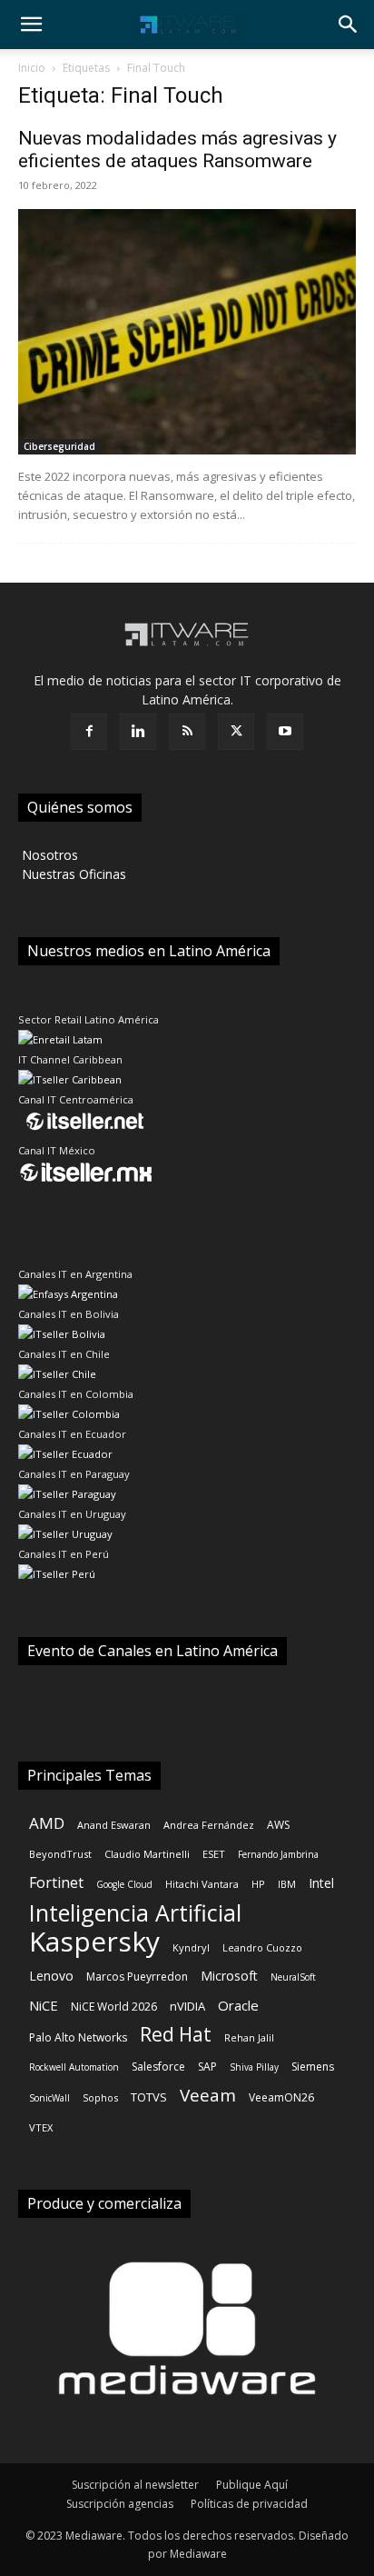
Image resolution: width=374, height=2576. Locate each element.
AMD (47, 1823)
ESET (214, 1854)
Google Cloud (124, 1884)
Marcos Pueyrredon (137, 1977)
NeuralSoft (293, 1977)
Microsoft (229, 1976)
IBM (287, 1884)
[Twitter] (236, 732)
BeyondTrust (60, 1854)
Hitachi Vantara (202, 1884)
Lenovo (51, 1976)
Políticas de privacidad (249, 2504)
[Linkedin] (138, 732)
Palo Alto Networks (78, 2037)
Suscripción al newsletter (135, 2485)
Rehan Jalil (249, 2037)
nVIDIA (187, 2006)
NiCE (44, 2005)
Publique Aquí (252, 2485)
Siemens (313, 2067)
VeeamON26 (281, 2097)
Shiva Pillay (254, 2067)
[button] (31, 25)
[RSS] (187, 732)
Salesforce (158, 2067)
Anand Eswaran (114, 1825)
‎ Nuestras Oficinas (72, 874)
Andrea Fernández (209, 1825)
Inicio (32, 68)
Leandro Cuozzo (262, 1947)
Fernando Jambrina (278, 1854)
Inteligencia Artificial (135, 1913)
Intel (321, 1883)
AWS (278, 1825)
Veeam (208, 2096)
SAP (207, 2067)
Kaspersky (94, 1941)
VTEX (41, 2127)
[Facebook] (89, 732)
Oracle (238, 2005)
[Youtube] (285, 732)
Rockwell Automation (74, 2067)
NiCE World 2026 (114, 2007)
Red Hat (176, 2035)
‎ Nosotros (48, 855)
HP (258, 1884)
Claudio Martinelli (147, 1854)
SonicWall (49, 2098)
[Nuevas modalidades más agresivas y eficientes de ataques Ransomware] (187, 332)
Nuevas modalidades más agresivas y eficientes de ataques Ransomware (177, 150)
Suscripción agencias (120, 2504)
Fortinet (56, 1883)
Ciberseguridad (59, 446)
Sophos (100, 2097)
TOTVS (149, 2097)
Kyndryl (191, 1947)
